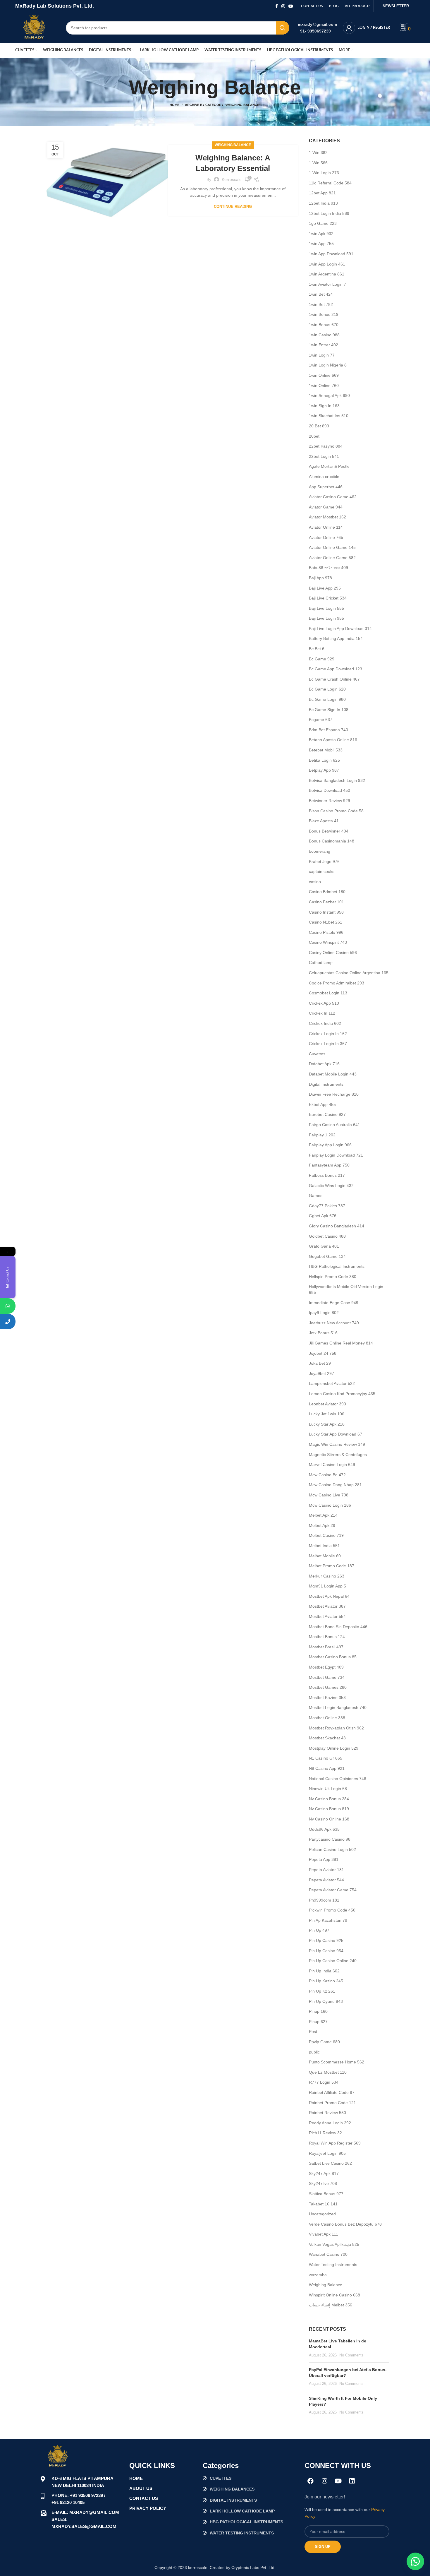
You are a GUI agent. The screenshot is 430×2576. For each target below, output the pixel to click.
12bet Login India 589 (329, 213)
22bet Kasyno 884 (326, 446)
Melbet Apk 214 (323, 1515)
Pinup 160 (318, 2011)
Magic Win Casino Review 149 (337, 1444)
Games (316, 1195)
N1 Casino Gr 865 (326, 1758)
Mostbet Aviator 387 (327, 1606)
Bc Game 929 (322, 659)
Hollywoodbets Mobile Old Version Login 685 (346, 1289)
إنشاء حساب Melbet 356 (331, 2305)
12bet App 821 (322, 193)
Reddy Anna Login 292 (330, 2123)
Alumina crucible (324, 477)
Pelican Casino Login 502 (332, 1849)
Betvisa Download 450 (330, 790)
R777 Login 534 (324, 2082)
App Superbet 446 (326, 487)
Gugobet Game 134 (327, 1256)
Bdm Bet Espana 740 (328, 730)
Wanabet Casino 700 (328, 2254)
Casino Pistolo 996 (326, 932)
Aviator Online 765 (326, 537)
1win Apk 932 (321, 234)
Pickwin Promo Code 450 (332, 1910)
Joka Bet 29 (320, 1363)
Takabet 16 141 (323, 2204)
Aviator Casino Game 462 (333, 497)
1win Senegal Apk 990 (329, 395)
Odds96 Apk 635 (324, 1829)
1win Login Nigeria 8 (328, 365)
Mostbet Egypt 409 (326, 1667)
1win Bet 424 (321, 294)
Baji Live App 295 (325, 588)
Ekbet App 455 (322, 1104)
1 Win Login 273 (324, 173)
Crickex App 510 (324, 1003)
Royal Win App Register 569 (335, 2143)
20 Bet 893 (319, 426)
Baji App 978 (320, 578)
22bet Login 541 (324, 456)
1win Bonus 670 (324, 325)
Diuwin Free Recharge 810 (334, 1094)
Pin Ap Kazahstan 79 (328, 1920)
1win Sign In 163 (324, 406)
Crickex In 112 (322, 1013)
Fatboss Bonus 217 (327, 1175)
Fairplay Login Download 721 (336, 1155)
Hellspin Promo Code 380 (333, 1277)
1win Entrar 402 (324, 345)
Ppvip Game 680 (324, 2042)
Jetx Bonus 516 (323, 1333)
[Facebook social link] (277, 6)
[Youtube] (338, 2481)
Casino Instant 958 (326, 912)
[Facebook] (311, 2481)
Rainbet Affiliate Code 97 (332, 2092)
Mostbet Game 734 (327, 1677)
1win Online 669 (324, 375)
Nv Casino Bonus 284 (329, 1799)
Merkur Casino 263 (327, 1576)
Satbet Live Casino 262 (330, 2163)
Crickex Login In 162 (328, 1034)
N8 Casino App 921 (327, 1768)
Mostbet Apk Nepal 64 (329, 1596)
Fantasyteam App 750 (329, 1165)
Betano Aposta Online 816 (333, 740)
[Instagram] (324, 2481)
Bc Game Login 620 (327, 689)
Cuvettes (317, 1054)
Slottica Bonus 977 (326, 2194)
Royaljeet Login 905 (327, 2153)
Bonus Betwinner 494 (329, 831)
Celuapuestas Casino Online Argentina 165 (349, 973)
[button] (415, 2561)
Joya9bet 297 (321, 1373)
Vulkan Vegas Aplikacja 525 (334, 2244)
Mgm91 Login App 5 (327, 1586)
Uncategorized (322, 2214)
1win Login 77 (322, 355)
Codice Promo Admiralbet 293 (337, 983)
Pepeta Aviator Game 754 (333, 1890)
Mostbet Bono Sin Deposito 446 (338, 1627)
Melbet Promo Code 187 (332, 1566)
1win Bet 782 (321, 304)
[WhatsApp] (8, 1306)
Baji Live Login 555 (326, 608)
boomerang (320, 851)
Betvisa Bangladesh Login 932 (337, 780)
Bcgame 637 (321, 720)
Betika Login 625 (324, 760)
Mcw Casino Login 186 (330, 1505)
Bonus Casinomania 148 (332, 841)
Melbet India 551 (324, 1546)
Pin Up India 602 (324, 1971)
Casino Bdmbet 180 (327, 892)
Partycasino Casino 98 (330, 1839)
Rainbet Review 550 (327, 2113)
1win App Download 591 (331, 254)
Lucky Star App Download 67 (336, 1434)
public (314, 2052)
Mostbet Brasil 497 (326, 1647)
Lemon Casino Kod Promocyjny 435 (342, 1394)
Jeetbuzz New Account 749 (334, 1323)
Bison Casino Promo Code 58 (336, 811)
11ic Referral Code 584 (330, 183)
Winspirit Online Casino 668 (334, 2295)
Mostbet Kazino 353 (327, 1698)
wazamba (318, 2275)
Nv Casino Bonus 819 (329, 1809)
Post (313, 2032)
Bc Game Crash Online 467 (334, 679)
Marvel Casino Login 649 (332, 1465)
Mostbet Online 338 (327, 1718)
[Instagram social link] (283, 6)
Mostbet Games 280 (328, 1687)
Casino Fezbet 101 (326, 902)
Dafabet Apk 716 (324, 1064)
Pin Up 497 (319, 1930)
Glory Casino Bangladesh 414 (337, 1226)
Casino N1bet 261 (326, 922)
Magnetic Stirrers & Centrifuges (338, 1455)
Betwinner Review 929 (330, 801)
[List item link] (251, 2478)
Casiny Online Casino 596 (333, 953)
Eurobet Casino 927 (327, 1114)
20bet (314, 436)
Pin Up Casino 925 (326, 1940)
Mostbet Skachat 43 (327, 1738)
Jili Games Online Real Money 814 (341, 1343)
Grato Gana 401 (324, 1246)
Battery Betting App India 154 (336, 638)
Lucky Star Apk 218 (327, 1424)
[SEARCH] (283, 28)
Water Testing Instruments (333, 2265)
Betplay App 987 (324, 770)
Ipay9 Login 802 (324, 1313)
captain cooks (322, 871)
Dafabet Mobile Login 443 (333, 1074)
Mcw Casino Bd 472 (327, 1475)
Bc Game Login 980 (327, 699)
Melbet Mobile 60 (325, 1556)
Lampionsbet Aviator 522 (332, 1383)
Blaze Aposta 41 (324, 821)
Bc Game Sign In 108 (329, 710)
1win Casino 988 (324, 335)
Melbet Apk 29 (322, 1525)
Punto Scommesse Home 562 (337, 2062)
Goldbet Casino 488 (327, 1236)
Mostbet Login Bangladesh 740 (338, 1707)
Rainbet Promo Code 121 (332, 2103)
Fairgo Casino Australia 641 (334, 1125)
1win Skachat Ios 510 (329, 416)
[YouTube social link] (291, 6)
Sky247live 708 (323, 2183)
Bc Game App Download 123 (336, 669)
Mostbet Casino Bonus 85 (333, 1657)
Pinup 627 (318, 2022)
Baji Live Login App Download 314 (340, 628)
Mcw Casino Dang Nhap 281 (335, 1485)
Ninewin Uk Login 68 (328, 1789)
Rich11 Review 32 (325, 2133)
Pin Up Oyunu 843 (326, 2001)
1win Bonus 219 (324, 314)
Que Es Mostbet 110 (328, 2072)
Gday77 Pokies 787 (327, 1206)
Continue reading (233, 207)
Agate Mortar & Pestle (329, 466)
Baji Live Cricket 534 (328, 598)
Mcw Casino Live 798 (329, 1495)
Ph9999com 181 (324, 1900)
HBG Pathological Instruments (337, 1266)
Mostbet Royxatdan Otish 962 (336, 1728)
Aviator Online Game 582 (332, 558)
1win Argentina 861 (327, 274)
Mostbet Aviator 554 (327, 1616)
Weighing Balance (233, 145)
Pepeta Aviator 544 (326, 1880)
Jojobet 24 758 (323, 1353)
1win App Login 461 (327, 264)
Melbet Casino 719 (326, 1535)
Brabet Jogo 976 (324, 861)
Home (174, 105)
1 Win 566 (318, 163)
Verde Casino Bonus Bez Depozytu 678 (345, 2224)
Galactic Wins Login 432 (331, 1186)
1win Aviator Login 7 (327, 284)
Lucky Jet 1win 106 (327, 1414)
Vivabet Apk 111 (324, 2234)
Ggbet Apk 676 (323, 1216)
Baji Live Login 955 (326, 618)
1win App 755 (321, 244)
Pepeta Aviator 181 (326, 1870)
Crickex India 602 (325, 1023)
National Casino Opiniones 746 (338, 1779)
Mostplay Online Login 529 (334, 1748)
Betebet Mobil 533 (326, 750)
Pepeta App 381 (324, 1859)
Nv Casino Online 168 (329, 1819)
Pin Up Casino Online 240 (333, 1961)
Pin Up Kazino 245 (326, 1981)
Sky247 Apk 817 (324, 2173)
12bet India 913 (323, 203)
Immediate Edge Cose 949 (334, 1303)
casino (315, 882)
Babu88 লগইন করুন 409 (328, 568)
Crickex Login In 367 (328, 1044)
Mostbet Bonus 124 (327, 1637)
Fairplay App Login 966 (330, 1145)
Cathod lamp (321, 962)
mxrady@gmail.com (317, 24)
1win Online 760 (324, 386)
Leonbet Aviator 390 (327, 1404)
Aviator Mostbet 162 (327, 517)
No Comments (351, 2355)
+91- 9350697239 (314, 31)
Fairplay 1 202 (322, 1135)
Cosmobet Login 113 (328, 993)
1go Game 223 (323, 223)
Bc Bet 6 (317, 649)
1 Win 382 (318, 153)
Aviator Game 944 (326, 507)
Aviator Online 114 (326, 527)
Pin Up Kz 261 (322, 1991)
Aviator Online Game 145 (332, 547)
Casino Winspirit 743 (328, 942)
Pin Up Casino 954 (326, 1951)
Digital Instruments (326, 1084)
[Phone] (8, 1322)
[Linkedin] (352, 2481)
